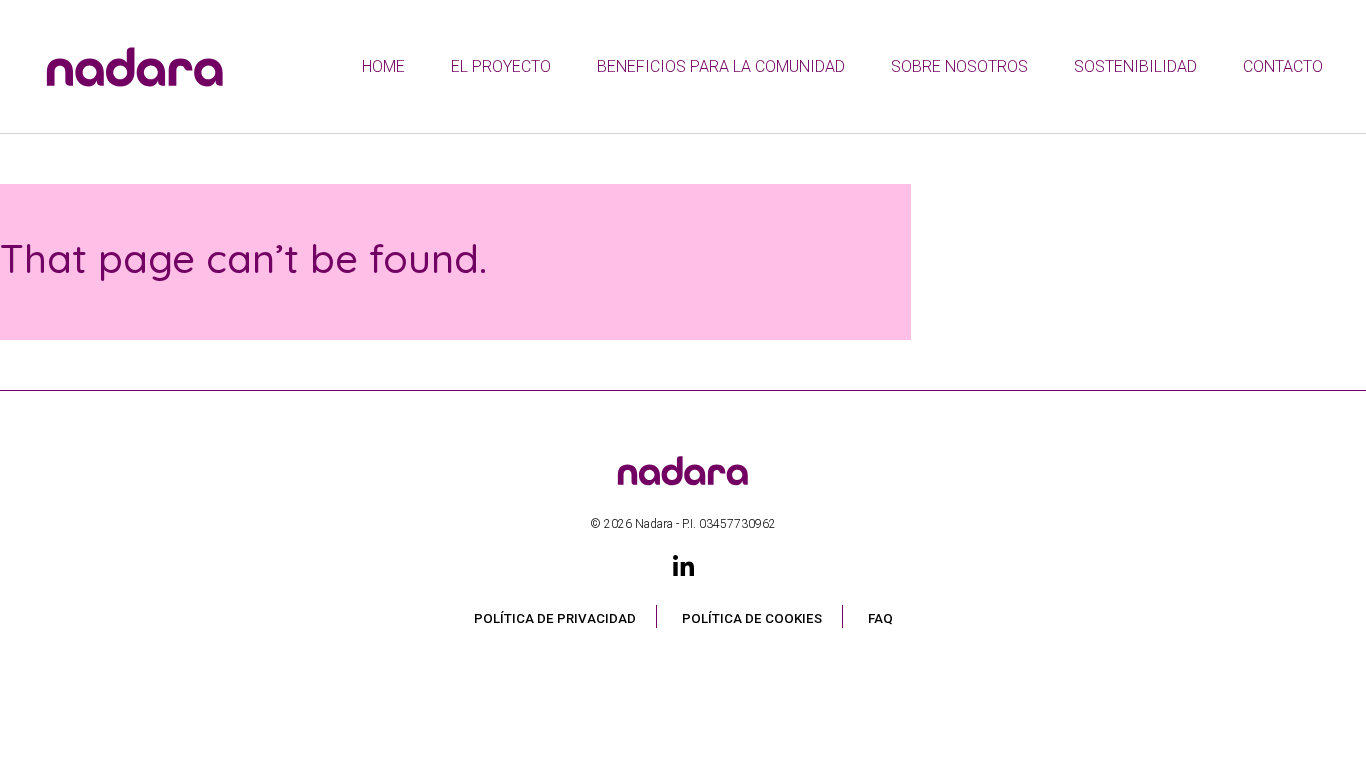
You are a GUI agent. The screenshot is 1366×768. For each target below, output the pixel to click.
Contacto (1283, 66)
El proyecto (501, 66)
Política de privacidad (555, 618)
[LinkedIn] (683, 567)
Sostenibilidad (1135, 66)
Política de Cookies (752, 618)
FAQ (880, 618)
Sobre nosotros (959, 66)
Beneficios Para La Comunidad (721, 66)
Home (383, 66)
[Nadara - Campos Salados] (683, 446)
